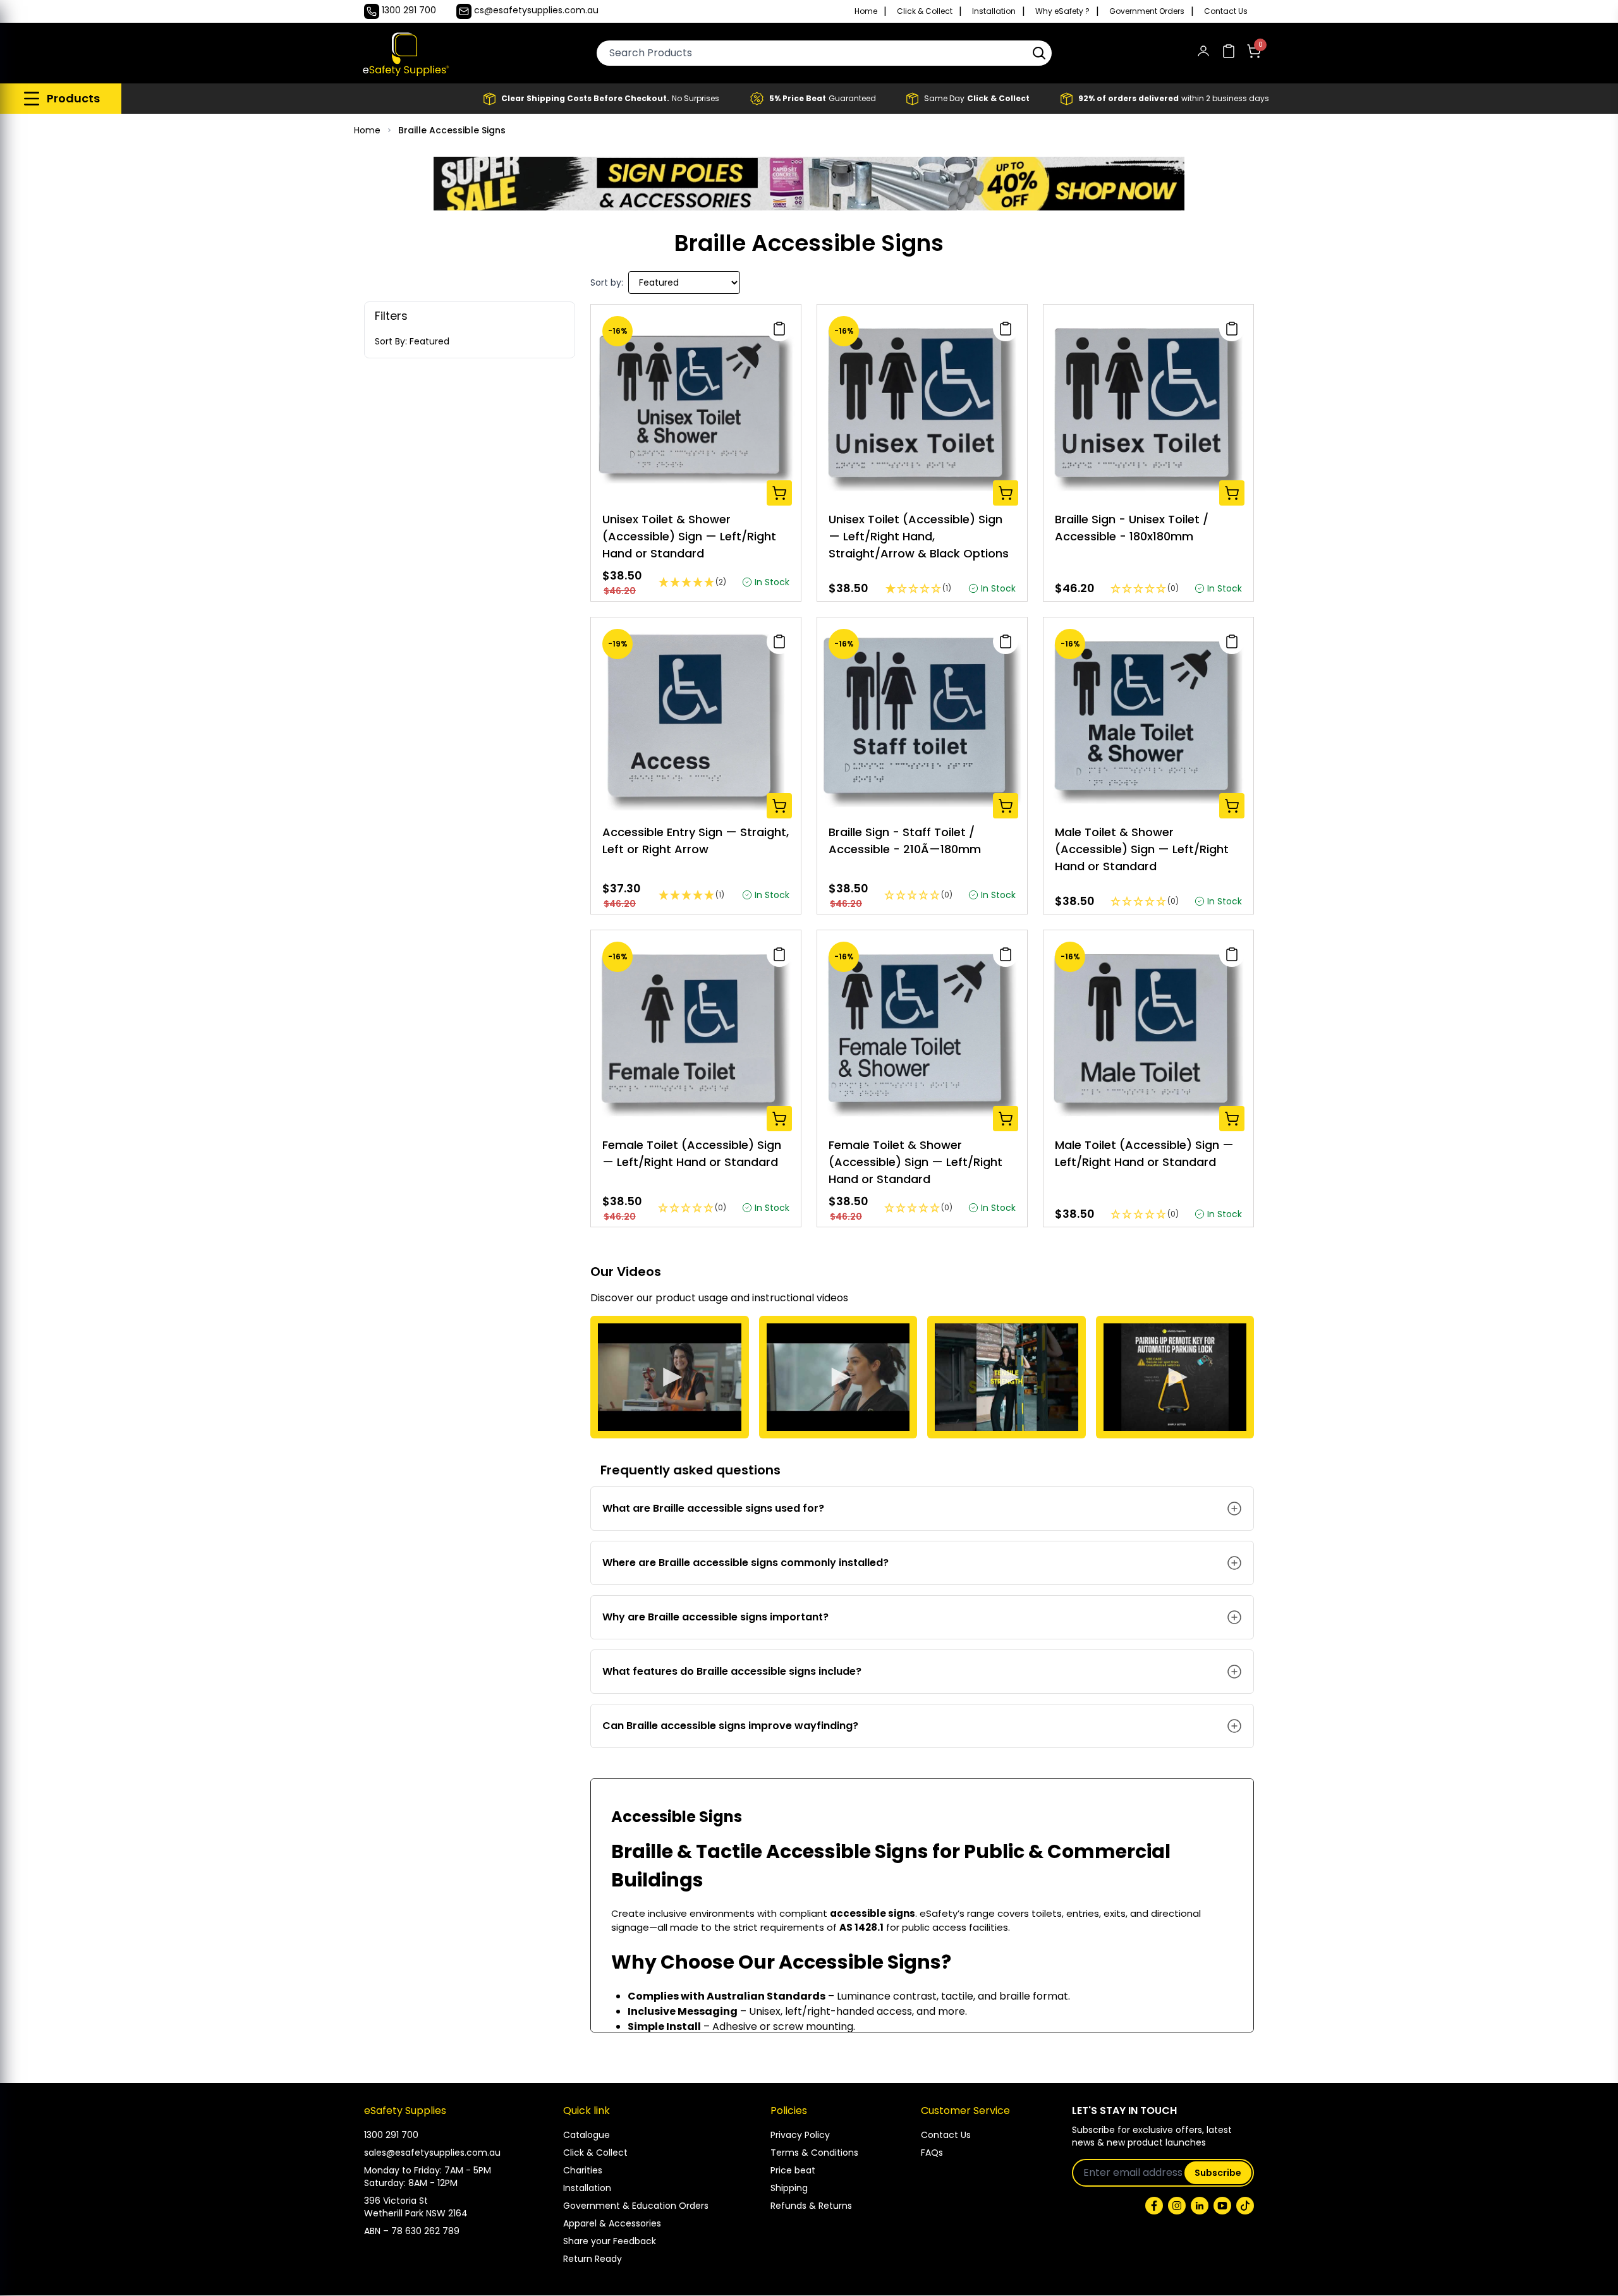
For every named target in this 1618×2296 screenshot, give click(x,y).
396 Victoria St (396, 2201)
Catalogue (587, 2135)
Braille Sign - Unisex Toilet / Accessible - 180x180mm (1132, 528)
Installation (994, 11)
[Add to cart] (779, 493)
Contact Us (1226, 11)
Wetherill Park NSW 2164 (416, 2213)
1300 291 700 (391, 2135)
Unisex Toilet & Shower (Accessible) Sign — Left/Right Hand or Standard (689, 536)
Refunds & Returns (811, 2206)
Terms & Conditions (814, 2153)
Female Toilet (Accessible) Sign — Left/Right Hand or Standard (692, 1153)
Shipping (789, 2188)
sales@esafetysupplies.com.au (432, 2153)
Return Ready (593, 2259)
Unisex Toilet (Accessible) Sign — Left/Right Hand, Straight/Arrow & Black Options (919, 536)
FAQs (932, 2153)
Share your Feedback (610, 2241)
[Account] (1203, 53)
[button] (1039, 53)
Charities (583, 2170)
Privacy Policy (800, 2135)
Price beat (793, 2170)
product (676, 1298)
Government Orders (1147, 11)
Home (866, 11)
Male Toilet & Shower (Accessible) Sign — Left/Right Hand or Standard (1142, 849)
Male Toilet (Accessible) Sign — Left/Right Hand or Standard (1144, 1153)
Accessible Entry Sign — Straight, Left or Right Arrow (696, 841)
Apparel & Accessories (612, 2223)
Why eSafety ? (1062, 11)
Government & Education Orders (636, 2206)
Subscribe (1218, 2173)
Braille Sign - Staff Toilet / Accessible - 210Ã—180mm (905, 841)
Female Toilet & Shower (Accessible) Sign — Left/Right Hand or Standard (915, 1162)
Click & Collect (925, 11)
